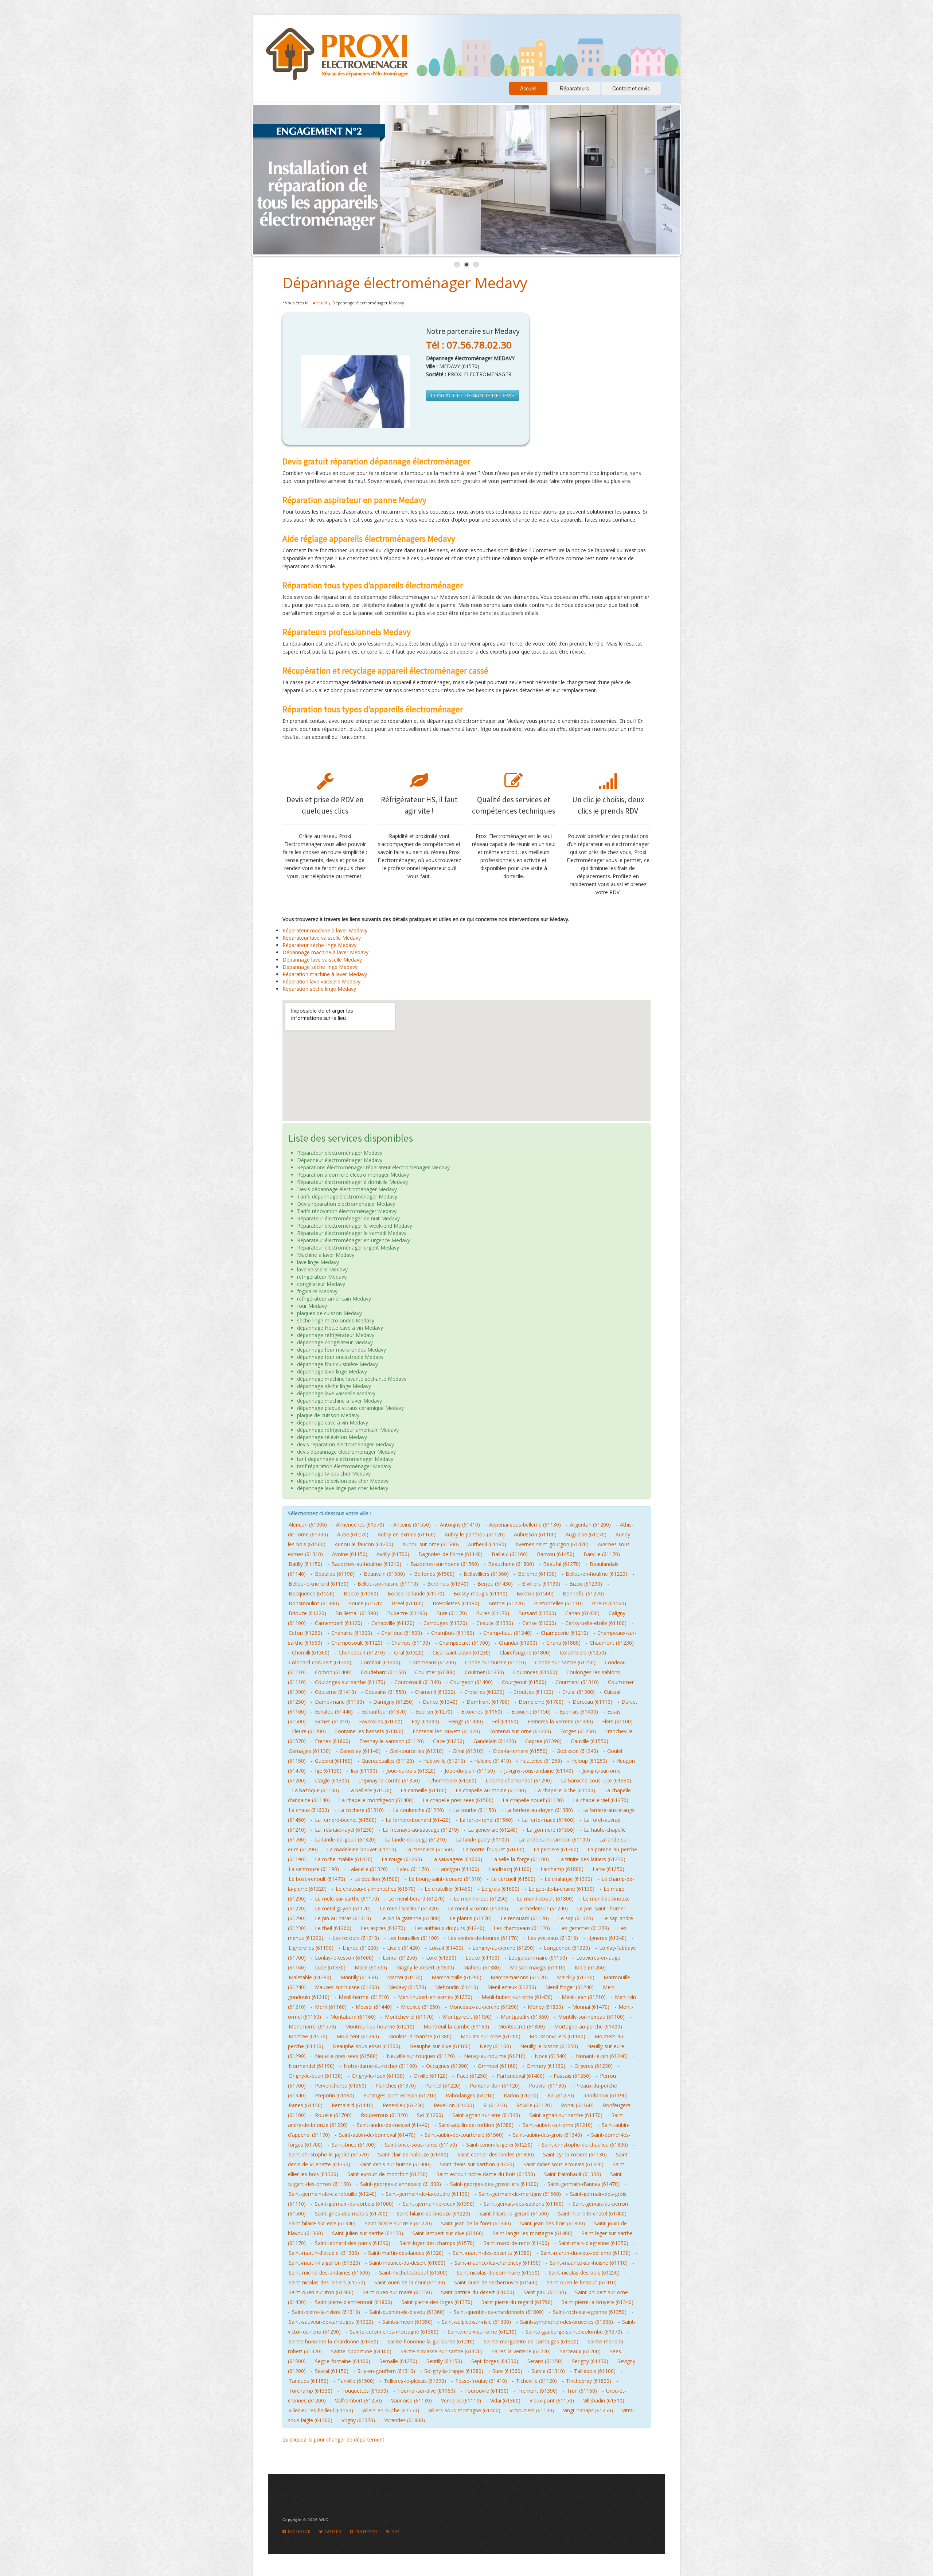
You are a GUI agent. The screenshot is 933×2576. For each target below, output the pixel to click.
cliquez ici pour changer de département (337, 2439)
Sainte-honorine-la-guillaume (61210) (431, 2341)
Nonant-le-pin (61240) (602, 2056)
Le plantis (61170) (471, 1918)
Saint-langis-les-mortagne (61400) (533, 2233)
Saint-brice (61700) (354, 2145)
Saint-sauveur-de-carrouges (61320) (331, 2322)
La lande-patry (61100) (483, 1840)
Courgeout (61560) (524, 1682)
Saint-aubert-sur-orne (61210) (558, 2125)
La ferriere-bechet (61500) (346, 1820)
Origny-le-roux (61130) (378, 2076)
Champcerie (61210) (565, 1633)
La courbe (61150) (475, 1810)
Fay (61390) (425, 1721)
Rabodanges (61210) (470, 2095)
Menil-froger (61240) (569, 1987)
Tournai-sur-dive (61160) (426, 2391)
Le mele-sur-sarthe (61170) (347, 1899)
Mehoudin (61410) (457, 1987)
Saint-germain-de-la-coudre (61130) (428, 2194)
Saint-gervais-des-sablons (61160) (524, 2204)
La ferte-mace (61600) (548, 1820)
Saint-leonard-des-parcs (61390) (353, 2243)
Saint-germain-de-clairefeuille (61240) (333, 2194)
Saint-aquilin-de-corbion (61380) (476, 2125)
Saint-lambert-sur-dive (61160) (448, 2233)
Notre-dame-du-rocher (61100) (380, 2066)
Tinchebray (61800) (589, 2381)
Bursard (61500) (537, 1613)
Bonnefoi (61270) (583, 1593)
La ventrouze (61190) (314, 1869)
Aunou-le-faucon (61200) (364, 1544)
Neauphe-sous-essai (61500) (366, 2046)
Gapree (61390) (543, 1741)
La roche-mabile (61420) (344, 1859)
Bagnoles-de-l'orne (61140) (450, 1554)
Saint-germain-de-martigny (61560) (520, 2194)
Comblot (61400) (380, 1662)
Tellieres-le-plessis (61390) (415, 2381)
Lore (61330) (441, 1958)
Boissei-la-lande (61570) (416, 1593)
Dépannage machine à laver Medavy (325, 952)
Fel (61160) (505, 1721)
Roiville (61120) (534, 2105)
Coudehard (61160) (383, 1672)
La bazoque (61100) (315, 1790)
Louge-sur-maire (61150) (538, 1958)
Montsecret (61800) (522, 2026)
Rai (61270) (561, 2095)
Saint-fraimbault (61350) (573, 2174)
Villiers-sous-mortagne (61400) (464, 2410)
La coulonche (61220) (418, 1810)
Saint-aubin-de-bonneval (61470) (377, 2135)
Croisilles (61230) (484, 1692)
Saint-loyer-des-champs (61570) (437, 2243)
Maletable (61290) (310, 1977)
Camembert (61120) (339, 1623)
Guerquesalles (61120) (388, 1761)
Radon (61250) (521, 2095)
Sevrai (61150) (332, 2371)
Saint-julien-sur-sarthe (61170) (368, 2233)
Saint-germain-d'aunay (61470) (583, 2184)
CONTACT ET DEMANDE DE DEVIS (473, 395)
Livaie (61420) (403, 1948)
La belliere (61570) (370, 1790)
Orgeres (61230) (594, 2066)
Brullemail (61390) (357, 1613)
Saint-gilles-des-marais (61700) (351, 2213)
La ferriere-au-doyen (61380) (539, 1810)
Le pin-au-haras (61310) (343, 1918)
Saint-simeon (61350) (407, 2322)
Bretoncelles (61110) (558, 1603)
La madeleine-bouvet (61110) (362, 1849)
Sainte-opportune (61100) (361, 2351)
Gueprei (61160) (334, 1761)
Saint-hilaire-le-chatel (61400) (592, 2213)
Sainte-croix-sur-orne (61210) (482, 2332)
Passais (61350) (572, 2076)
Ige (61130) (328, 1771)
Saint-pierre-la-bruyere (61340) (598, 2302)
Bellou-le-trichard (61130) (319, 1584)
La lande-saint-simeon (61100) (554, 1840)
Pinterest (366, 2532)
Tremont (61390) (538, 2391)
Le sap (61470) (575, 1918)
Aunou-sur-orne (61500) (431, 1544)
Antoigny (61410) (460, 1525)
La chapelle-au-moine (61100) (491, 1790)
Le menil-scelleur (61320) (409, 1908)
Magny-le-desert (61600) (425, 1967)
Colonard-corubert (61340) (320, 1662)
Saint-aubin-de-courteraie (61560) (464, 2135)
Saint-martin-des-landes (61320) (406, 2253)
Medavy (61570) (407, 1987)
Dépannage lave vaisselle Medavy (322, 960)
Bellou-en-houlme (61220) (596, 1574)
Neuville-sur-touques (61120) (421, 2056)
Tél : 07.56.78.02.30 (469, 345)
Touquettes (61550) (365, 2391)
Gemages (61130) (310, 1751)
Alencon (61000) (308, 1525)
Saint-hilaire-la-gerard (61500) (514, 2213)
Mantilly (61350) (359, 1977)
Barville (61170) (602, 1554)
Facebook (298, 2532)
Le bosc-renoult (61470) (317, 1879)
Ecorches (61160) (482, 1712)
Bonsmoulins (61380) (314, 1603)
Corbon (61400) (333, 1672)
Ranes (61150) (306, 2105)
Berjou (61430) (495, 1584)
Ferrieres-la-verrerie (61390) (560, 1721)
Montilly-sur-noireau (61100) (591, 2017)
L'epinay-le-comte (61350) (389, 1780)
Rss (395, 2532)
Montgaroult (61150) (467, 2017)
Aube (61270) (353, 1534)
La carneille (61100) (423, 1790)
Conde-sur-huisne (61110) (495, 1662)
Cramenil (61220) (435, 1692)
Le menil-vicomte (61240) (478, 1908)
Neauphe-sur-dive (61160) (440, 2046)
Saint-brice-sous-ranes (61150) (421, 2145)
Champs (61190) (411, 1643)
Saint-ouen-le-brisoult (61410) (582, 2282)
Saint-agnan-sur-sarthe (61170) (566, 2115)
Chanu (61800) (563, 1643)
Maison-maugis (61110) (538, 1967)
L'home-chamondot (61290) (519, 1780)
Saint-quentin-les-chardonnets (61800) (499, 2312)
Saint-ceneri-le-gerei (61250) (499, 2145)
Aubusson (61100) (535, 1534)
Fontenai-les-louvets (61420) (446, 1731)
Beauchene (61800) (511, 1564)
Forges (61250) (578, 1731)
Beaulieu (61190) (335, 1574)
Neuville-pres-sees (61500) (346, 2056)
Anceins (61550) (412, 1525)
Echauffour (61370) (384, 1712)
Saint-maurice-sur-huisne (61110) (589, 2263)
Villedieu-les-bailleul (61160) (321, 2410)
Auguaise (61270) (586, 1534)
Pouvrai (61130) (547, 2086)
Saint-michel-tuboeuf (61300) (413, 2273)
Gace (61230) (449, 1741)
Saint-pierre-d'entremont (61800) (354, 2302)
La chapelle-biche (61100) (565, 1790)
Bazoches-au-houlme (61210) (366, 1564)
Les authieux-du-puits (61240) (449, 1928)
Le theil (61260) (333, 1928)
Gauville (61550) (590, 1741)
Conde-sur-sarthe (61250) (565, 1662)
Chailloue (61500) (402, 1633)
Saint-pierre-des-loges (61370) (437, 2302)
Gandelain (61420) (495, 1741)
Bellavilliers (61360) (486, 1574)
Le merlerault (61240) (542, 1908)
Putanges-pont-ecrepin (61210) (400, 2095)
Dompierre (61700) (541, 1702)
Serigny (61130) (590, 2361)
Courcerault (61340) (418, 1682)
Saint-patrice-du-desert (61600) (478, 2292)
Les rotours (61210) (356, 1938)
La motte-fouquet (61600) (494, 1849)
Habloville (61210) (444, 1761)
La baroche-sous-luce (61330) (596, 1780)
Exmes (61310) (332, 1721)
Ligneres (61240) (607, 1938)
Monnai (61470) (591, 2007)
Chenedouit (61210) (362, 1653)
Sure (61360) (507, 2371)
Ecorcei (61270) (434, 1712)
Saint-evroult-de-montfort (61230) (387, 2174)
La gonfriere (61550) (551, 1830)
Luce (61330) (330, 1967)
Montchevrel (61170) (409, 2017)
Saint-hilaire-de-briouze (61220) (433, 2213)
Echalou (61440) (334, 1712)
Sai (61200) (430, 2115)
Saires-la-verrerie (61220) (521, 2351)
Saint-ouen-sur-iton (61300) (321, 2292)
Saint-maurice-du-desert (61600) (407, 2263)
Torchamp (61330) (311, 2391)
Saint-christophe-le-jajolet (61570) (329, 2154)
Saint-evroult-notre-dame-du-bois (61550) (486, 2174)
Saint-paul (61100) (545, 2292)
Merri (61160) (331, 2007)
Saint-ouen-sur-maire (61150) (397, 2292)
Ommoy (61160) (546, 2066)
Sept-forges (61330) (495, 2361)
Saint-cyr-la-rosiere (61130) (575, 2154)
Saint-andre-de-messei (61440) (393, 2125)
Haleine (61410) (493, 1761)
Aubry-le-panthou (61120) (475, 1534)
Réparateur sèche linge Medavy (319, 945)
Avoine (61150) (350, 1554)
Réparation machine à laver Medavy (325, 974)
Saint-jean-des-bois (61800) (553, 2223)
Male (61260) (590, 1967)
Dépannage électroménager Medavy (405, 283)
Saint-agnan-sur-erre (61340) (486, 2115)
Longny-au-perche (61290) (503, 1948)
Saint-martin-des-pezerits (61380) (492, 2253)
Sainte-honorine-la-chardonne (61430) (333, 2341)
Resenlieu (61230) (404, 2105)
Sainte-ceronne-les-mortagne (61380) (394, 2332)
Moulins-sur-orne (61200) (491, 2036)
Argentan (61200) (590, 1525)
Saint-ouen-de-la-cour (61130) (410, 2282)
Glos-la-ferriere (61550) (520, 1751)
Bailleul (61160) (510, 1554)
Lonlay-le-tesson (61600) (344, 1958)
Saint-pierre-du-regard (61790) (517, 2302)
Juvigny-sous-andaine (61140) (539, 1771)
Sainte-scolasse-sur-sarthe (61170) (442, 2351)
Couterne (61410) (335, 1692)
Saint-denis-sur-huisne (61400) (395, 2164)
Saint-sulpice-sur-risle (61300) (476, 2322)
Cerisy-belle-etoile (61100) (596, 1623)
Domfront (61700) (488, 1702)
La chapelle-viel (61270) (601, 1800)
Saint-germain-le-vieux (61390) (439, 2204)
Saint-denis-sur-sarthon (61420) (477, 2164)
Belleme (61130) (537, 1574)
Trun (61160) (582, 2391)
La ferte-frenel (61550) (486, 1820)
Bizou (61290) (586, 1584)
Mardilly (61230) (576, 1977)
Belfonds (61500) (434, 1574)
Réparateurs (574, 88)
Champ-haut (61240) (508, 1633)
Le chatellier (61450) (448, 1889)
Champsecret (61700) (464, 1643)
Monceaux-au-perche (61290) (484, 2007)
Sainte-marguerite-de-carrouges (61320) (531, 2341)
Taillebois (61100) (595, 2371)
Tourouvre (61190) (486, 2391)
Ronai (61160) (577, 2105)
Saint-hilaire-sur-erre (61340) (322, 2223)
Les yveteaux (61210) (553, 1938)
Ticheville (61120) (536, 2381)
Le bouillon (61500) (377, 1879)
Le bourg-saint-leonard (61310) (445, 1879)
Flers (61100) (617, 1721)
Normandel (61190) (312, 2066)
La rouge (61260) (402, 1859)
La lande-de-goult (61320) (345, 1840)
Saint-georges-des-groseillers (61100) (494, 2184)
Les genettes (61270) (584, 1928)
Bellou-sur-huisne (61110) (388, 1584)
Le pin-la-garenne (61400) (410, 1918)
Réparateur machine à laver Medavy (325, 930)
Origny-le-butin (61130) (316, 2076)
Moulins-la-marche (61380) (420, 2036)
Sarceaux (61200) (580, 2351)
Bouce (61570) (365, 1603)
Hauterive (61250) (541, 1761)
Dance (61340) (440, 1702)
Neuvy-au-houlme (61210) (495, 2056)
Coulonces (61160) (535, 1672)
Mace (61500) (371, 1967)
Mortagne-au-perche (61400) (588, 2026)
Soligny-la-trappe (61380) (454, 2371)
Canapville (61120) (393, 1623)
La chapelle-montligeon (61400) (376, 1800)
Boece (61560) (361, 1593)
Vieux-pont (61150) (552, 2400)
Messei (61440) (374, 2007)
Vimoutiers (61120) (532, 2410)
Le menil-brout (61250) (481, 1899)
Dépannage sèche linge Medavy (320, 967)
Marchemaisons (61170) (519, 1977)
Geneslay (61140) (360, 1751)
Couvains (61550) (386, 1692)
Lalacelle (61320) (368, 1869)
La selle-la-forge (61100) (520, 1859)
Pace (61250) (472, 2076)
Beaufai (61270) (562, 1564)
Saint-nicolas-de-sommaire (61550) (498, 2273)
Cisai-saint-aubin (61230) (462, 1653)
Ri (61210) (495, 2105)
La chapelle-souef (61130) (533, 1800)
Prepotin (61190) (335, 2095)
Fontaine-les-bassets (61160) (369, 1731)
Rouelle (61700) (333, 2115)
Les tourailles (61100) (413, 1938)
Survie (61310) (548, 2371)
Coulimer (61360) (435, 1672)
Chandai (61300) (518, 1643)
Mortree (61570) (308, 2036)
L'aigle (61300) (332, 1780)
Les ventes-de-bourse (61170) (483, 1938)
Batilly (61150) (305, 1564)
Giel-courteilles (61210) (417, 1751)
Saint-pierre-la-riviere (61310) (326, 2312)
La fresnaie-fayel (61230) (344, 1830)
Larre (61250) (608, 1869)
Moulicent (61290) (358, 2036)
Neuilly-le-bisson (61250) (549, 2046)
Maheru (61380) (482, 1967)
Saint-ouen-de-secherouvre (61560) (496, 2282)
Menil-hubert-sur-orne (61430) (517, 1997)
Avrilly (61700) (393, 1554)
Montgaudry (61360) (525, 2017)
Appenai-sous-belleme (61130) (525, 1525)
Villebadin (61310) (604, 2400)
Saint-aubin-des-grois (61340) (547, 2135)
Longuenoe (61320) (567, 1948)
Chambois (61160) (453, 1633)
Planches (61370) (396, 2086)
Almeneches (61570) (360, 1525)
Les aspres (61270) (383, 1928)
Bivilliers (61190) (541, 1584)
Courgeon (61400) (471, 1682)
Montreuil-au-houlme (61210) (380, 2026)
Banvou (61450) (556, 1554)
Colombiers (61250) (583, 1653)
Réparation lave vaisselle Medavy (321, 981)
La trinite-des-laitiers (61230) (592, 1859)
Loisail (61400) (446, 1948)
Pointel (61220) (443, 2086)
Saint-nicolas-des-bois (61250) (584, 2273)
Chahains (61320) (352, 1633)
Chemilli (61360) (311, 1653)
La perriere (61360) (556, 1849)
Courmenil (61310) (577, 1682)
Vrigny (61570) (358, 2420)
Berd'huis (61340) (448, 1584)
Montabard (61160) (353, 2017)
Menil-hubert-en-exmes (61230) (435, 1997)
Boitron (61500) (535, 1593)
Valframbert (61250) (358, 2400)
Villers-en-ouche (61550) (391, 2410)
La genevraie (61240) (493, 1830)
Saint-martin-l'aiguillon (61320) (324, 2263)
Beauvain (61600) (384, 1574)
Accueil (528, 88)
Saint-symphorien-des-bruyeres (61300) (567, 2322)
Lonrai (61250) (400, 1958)
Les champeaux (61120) (522, 1928)
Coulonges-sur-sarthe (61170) (350, 1682)
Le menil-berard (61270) (416, 1899)
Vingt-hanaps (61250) (588, 2410)
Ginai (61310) (468, 1751)
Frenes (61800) (333, 1741)
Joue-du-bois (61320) (411, 1771)
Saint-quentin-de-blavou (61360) (407, 2312)
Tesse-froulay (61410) (481, 2381)
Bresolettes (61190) (456, 1603)
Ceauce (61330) (495, 1623)
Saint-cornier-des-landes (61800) (496, 2154)
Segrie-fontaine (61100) (343, 2361)
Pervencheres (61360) (341, 2086)
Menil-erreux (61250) (512, 1987)
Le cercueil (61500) (513, 1879)
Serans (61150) (545, 2361)
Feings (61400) (466, 1721)
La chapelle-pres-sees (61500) (458, 1800)
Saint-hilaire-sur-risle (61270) (398, 2223)
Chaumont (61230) (612, 1643)
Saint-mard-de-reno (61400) (516, 2243)
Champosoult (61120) (357, 1643)
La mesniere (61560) (430, 1849)
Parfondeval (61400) (521, 2076)
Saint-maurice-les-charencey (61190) (497, 2263)
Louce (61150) (482, 1958)
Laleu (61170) (413, 1869)
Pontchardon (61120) (495, 2086)
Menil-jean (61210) (584, 1997)
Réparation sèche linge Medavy (319, 989)
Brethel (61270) (507, 1603)
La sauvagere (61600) (457, 1859)
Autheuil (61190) (487, 1544)
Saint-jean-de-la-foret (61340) (476, 2223)
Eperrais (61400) (579, 1712)
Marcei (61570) (405, 1977)
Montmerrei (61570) (312, 2026)
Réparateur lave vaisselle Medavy (322, 938)
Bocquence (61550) (312, 1593)
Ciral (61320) (409, 1653)
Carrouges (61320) (445, 1623)
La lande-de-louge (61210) (416, 1840)
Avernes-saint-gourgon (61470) (552, 1544)
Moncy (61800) (545, 2007)
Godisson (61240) (577, 1751)
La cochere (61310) (361, 1810)
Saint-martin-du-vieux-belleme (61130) (585, 2253)
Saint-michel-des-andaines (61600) (329, 2273)
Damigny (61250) (393, 1702)
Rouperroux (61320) (384, 2115)
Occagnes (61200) (447, 2066)
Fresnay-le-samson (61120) (392, 1741)
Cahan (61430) (582, 1613)
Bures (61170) (493, 1613)
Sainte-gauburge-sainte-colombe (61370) (574, 2332)
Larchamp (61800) (562, 1869)
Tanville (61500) (356, 2381)
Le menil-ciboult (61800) (545, 1899)
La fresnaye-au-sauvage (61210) (421, 1830)
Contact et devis (631, 88)
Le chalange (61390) (568, 1879)
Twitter (332, 2532)
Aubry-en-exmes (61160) (407, 1534)
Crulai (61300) (579, 1692)
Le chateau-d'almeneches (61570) (376, 1889)
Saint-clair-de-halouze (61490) (413, 2154)
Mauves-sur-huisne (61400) (347, 1987)
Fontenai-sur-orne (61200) (520, 1731)
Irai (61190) (364, 1771)
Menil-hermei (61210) (364, 1997)
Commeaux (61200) (433, 1662)
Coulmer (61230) (484, 1672)
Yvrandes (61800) (405, 2420)
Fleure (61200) (309, 1731)
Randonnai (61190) (605, 2095)
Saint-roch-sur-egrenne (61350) (590, 2312)
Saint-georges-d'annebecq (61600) (401, 2184)
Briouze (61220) (307, 1613)
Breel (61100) (408, 1603)
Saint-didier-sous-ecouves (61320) (563, 2164)
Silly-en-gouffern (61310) (386, 2371)
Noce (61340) (551, 2056)
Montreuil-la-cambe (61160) (456, 2026)
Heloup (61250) (589, 1761)
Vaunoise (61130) (411, 2400)
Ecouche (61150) (531, 1712)
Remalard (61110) (353, 2105)
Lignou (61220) (360, 1948)
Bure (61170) (452, 1613)
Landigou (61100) (459, 1869)
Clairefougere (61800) (525, 1653)
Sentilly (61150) (444, 2361)
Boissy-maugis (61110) (480, 1593)
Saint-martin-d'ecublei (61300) (324, 2253)
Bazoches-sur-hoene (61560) (445, 1564)
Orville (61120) (431, 2076)
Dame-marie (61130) (339, 1702)
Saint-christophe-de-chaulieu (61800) (585, 2145)
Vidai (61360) (505, 2400)
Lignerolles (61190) (311, 1948)
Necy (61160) (495, 2046)
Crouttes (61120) (533, 1692)
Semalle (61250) (398, 2361)
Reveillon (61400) (454, 2105)
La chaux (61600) (309, 1810)
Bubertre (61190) (407, 1613)
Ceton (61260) (305, 1633)
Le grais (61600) (500, 1889)
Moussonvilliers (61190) (557, 2036)
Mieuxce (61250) (420, 2007)
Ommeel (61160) (498, 2066)
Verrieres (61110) (461, 2400)
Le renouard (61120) (525, 1918)
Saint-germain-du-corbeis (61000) (354, 2204)
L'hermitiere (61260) (453, 1780)
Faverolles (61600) (381, 1721)
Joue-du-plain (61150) (470, 1771)
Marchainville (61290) (456, 1977)
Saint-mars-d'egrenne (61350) (593, 2243)
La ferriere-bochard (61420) (418, 1820)
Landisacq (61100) (510, 1869)
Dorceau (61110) (592, 1702)
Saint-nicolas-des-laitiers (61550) (327, 2282)
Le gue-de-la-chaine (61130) (561, 1889)
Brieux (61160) (609, 1603)
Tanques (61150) (309, 2381)
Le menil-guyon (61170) (343, 1908)
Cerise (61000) (539, 1623)
